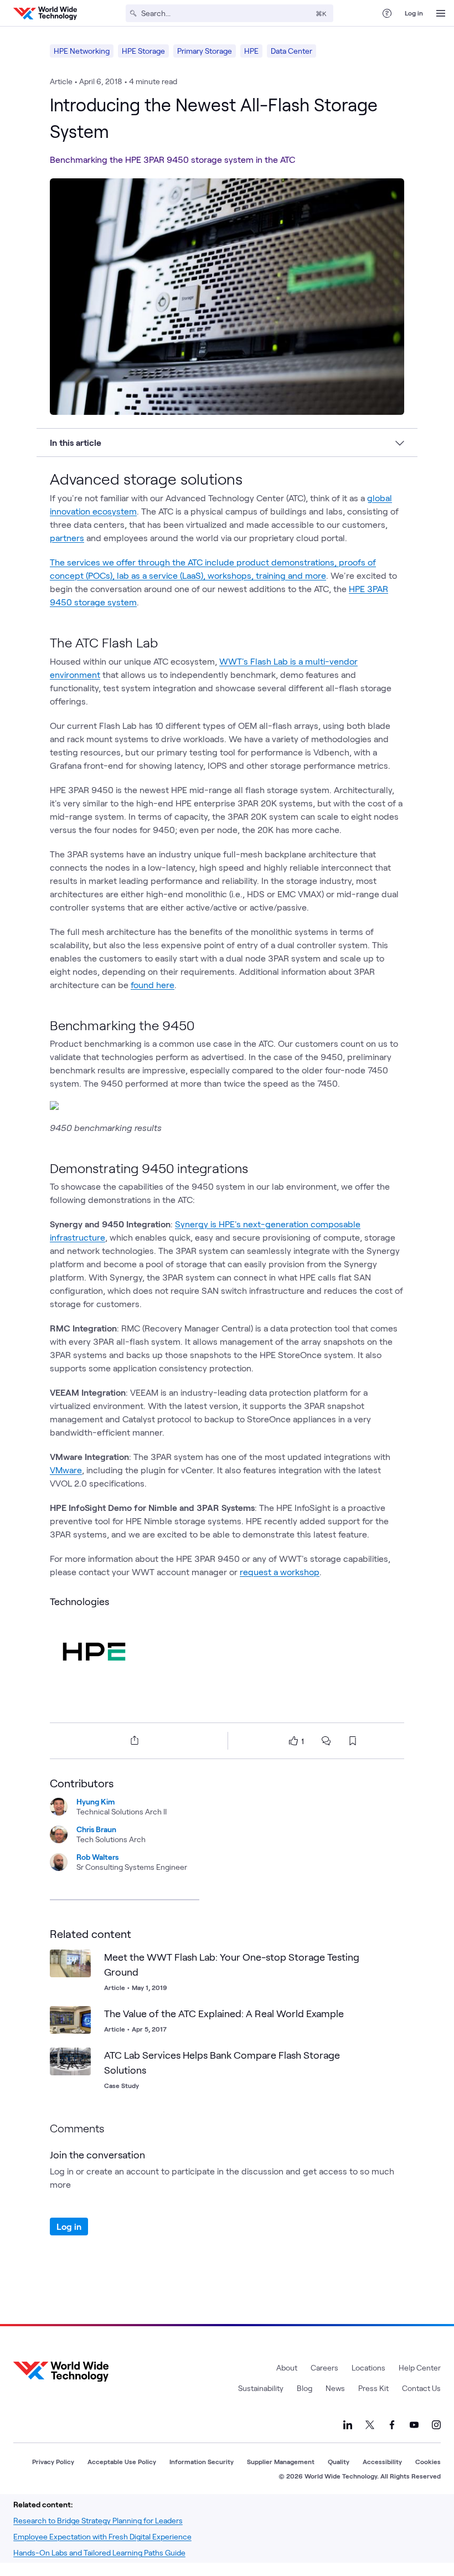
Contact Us (421, 2388)
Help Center (420, 2367)
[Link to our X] (370, 2425)
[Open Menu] (441, 13)
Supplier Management (281, 2461)
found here (153, 984)
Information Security (202, 2461)
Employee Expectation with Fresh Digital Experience (102, 2536)
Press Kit (373, 2388)
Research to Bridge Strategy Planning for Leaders (98, 2520)
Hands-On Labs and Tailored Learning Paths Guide (99, 2552)
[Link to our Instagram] (436, 2425)
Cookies (428, 2461)
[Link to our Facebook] (392, 2425)
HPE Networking (82, 51)
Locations (368, 2367)
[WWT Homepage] (45, 13)
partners (67, 538)
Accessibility (382, 2461)
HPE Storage (143, 51)
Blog (305, 2388)
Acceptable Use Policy (122, 2461)
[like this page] (293, 1741)
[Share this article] (132, 1740)
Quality (339, 2461)
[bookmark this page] (353, 1741)
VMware (66, 1470)
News (335, 2388)
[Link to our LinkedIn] (348, 2425)
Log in (414, 13)
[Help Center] (387, 13)
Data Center (292, 51)
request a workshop (280, 1572)
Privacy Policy (53, 2461)
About (287, 2367)
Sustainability (261, 2388)
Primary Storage (205, 51)
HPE (251, 51)
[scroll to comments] (326, 1741)
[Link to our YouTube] (414, 2425)
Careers (324, 2367)
